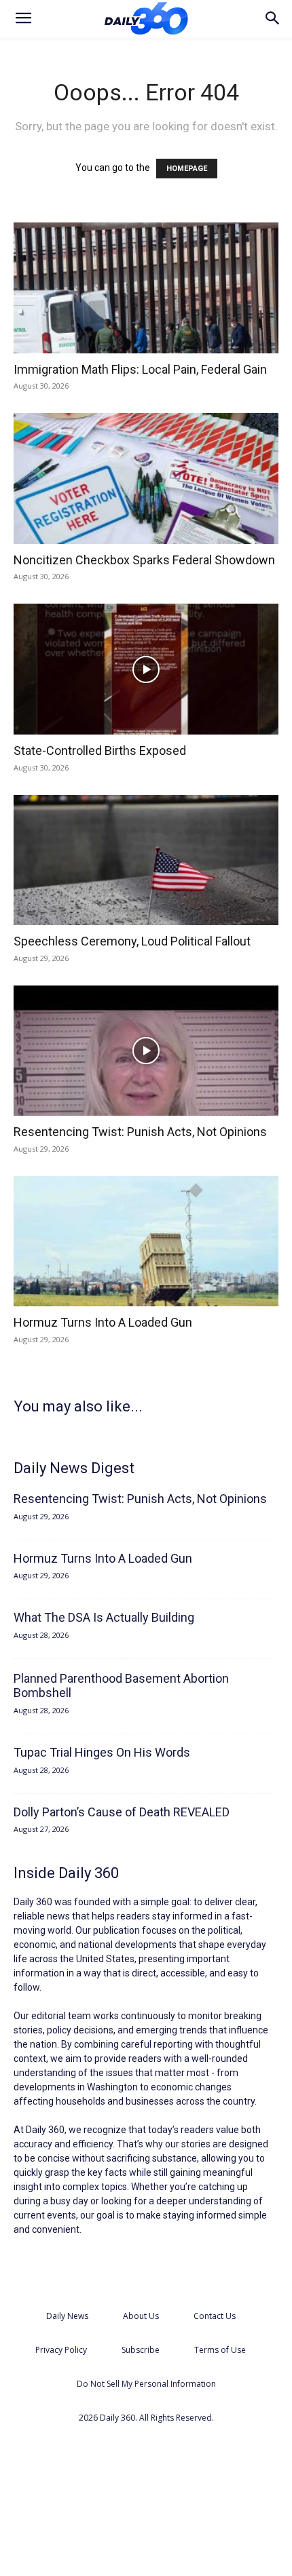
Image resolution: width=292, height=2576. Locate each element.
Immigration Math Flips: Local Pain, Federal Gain (140, 369)
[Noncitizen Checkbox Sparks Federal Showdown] (146, 479)
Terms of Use (220, 2350)
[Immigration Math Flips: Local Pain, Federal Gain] (146, 288)
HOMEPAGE (187, 169)
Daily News (67, 2316)
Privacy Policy (61, 2350)
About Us (141, 2316)
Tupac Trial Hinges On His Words (102, 1752)
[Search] (273, 18)
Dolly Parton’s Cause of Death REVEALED (122, 1812)
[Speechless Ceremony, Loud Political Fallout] (146, 860)
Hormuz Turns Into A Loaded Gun (103, 1322)
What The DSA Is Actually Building (104, 1617)
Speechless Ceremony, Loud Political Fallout (132, 941)
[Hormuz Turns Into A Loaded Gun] (146, 1242)
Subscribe (141, 2350)
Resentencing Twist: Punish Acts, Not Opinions (140, 1132)
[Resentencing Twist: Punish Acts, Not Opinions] (146, 1051)
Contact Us (215, 2316)
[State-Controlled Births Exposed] (146, 669)
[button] (23, 18)
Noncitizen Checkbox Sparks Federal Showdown (144, 560)
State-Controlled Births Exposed (100, 750)
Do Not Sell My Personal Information (146, 2384)
